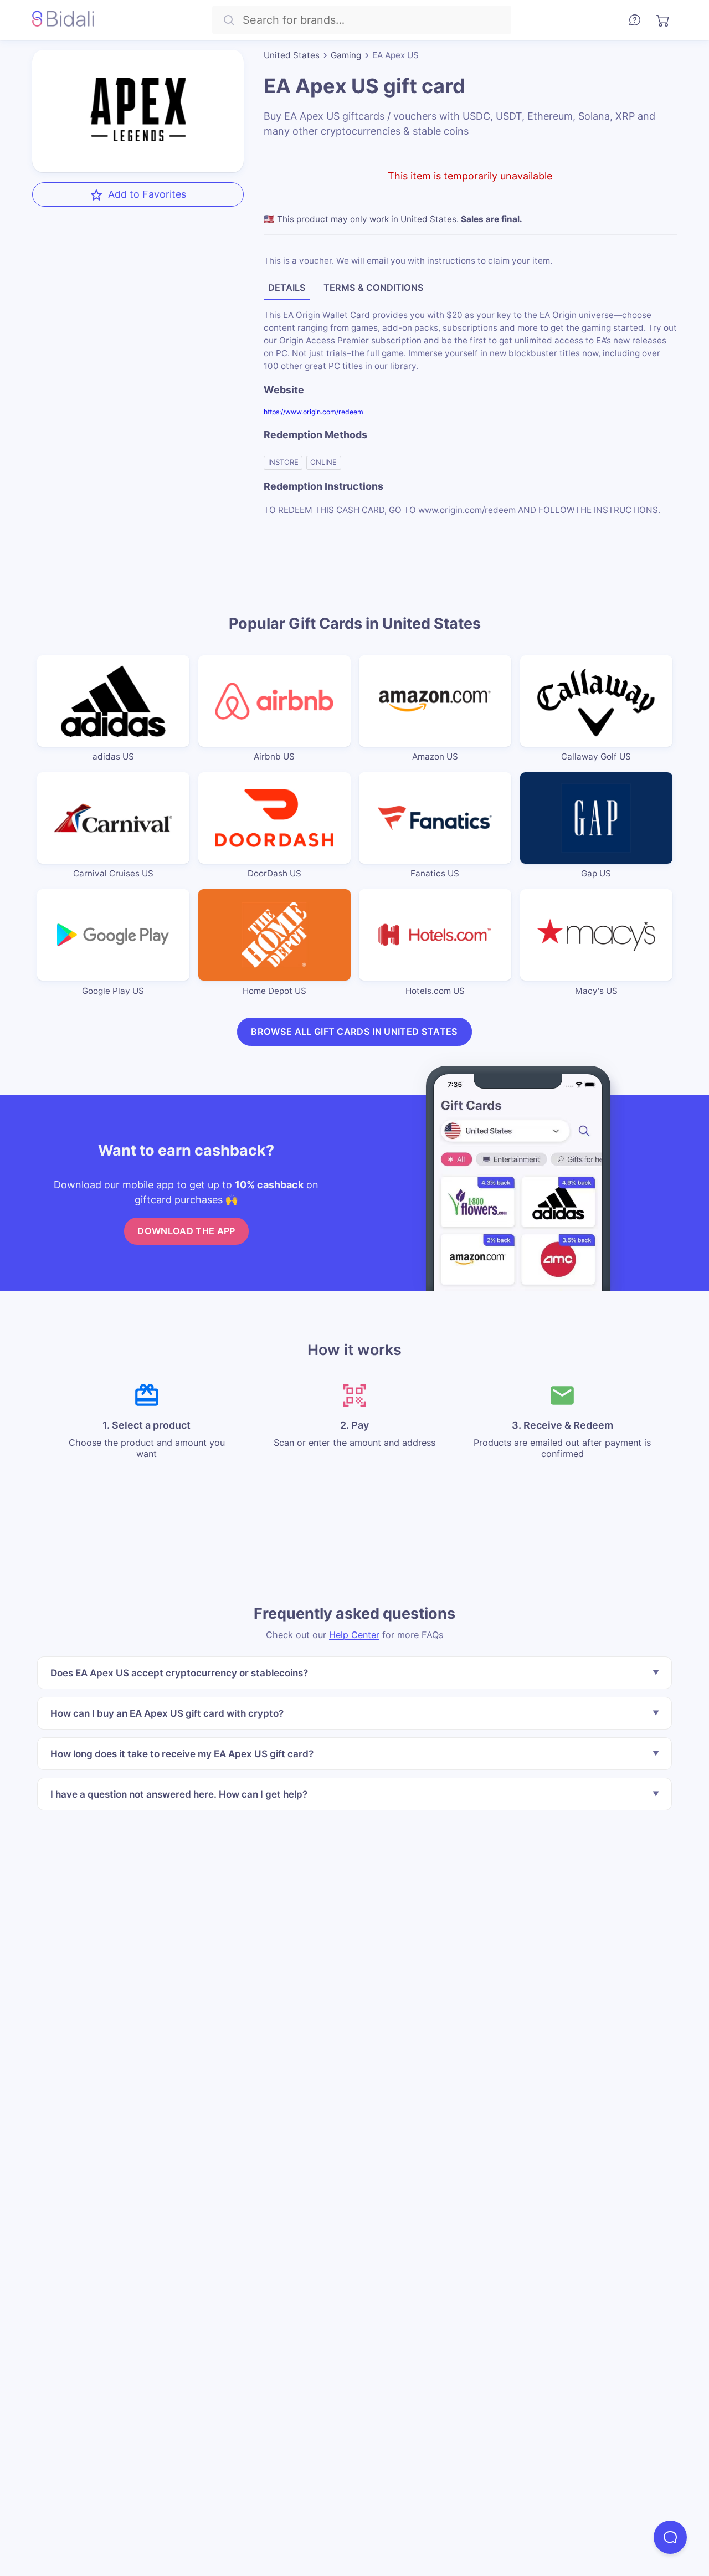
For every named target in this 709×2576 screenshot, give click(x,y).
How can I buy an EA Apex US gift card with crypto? (167, 1713)
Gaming (346, 55)
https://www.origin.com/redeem (314, 412)
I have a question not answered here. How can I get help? (179, 1794)
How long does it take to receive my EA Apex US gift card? (182, 1754)
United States (292, 55)
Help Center (354, 1635)
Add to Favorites (147, 194)
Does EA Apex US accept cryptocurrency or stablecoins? (179, 1673)
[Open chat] (670, 2537)
